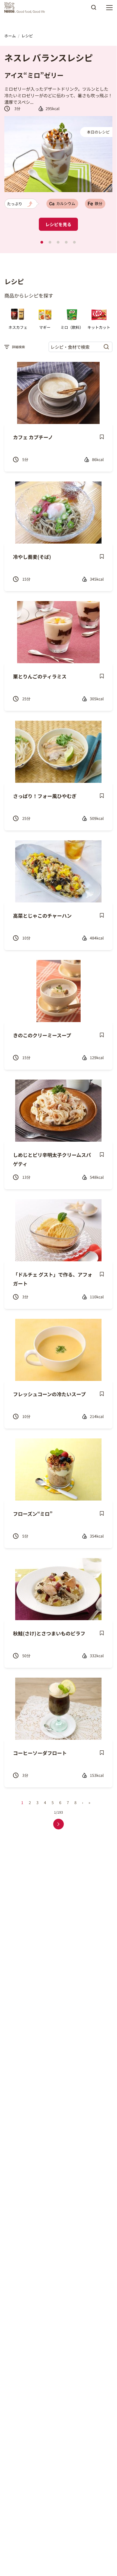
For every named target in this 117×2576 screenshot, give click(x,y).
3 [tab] (58, 242)
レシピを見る (58, 224)
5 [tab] (74, 242)
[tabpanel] (58, 149)
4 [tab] (66, 242)
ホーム (10, 36)
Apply (94, 9)
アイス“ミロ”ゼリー (34, 75)
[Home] (26, 8)
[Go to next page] (58, 1824)
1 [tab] (42, 242)
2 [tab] (50, 242)
